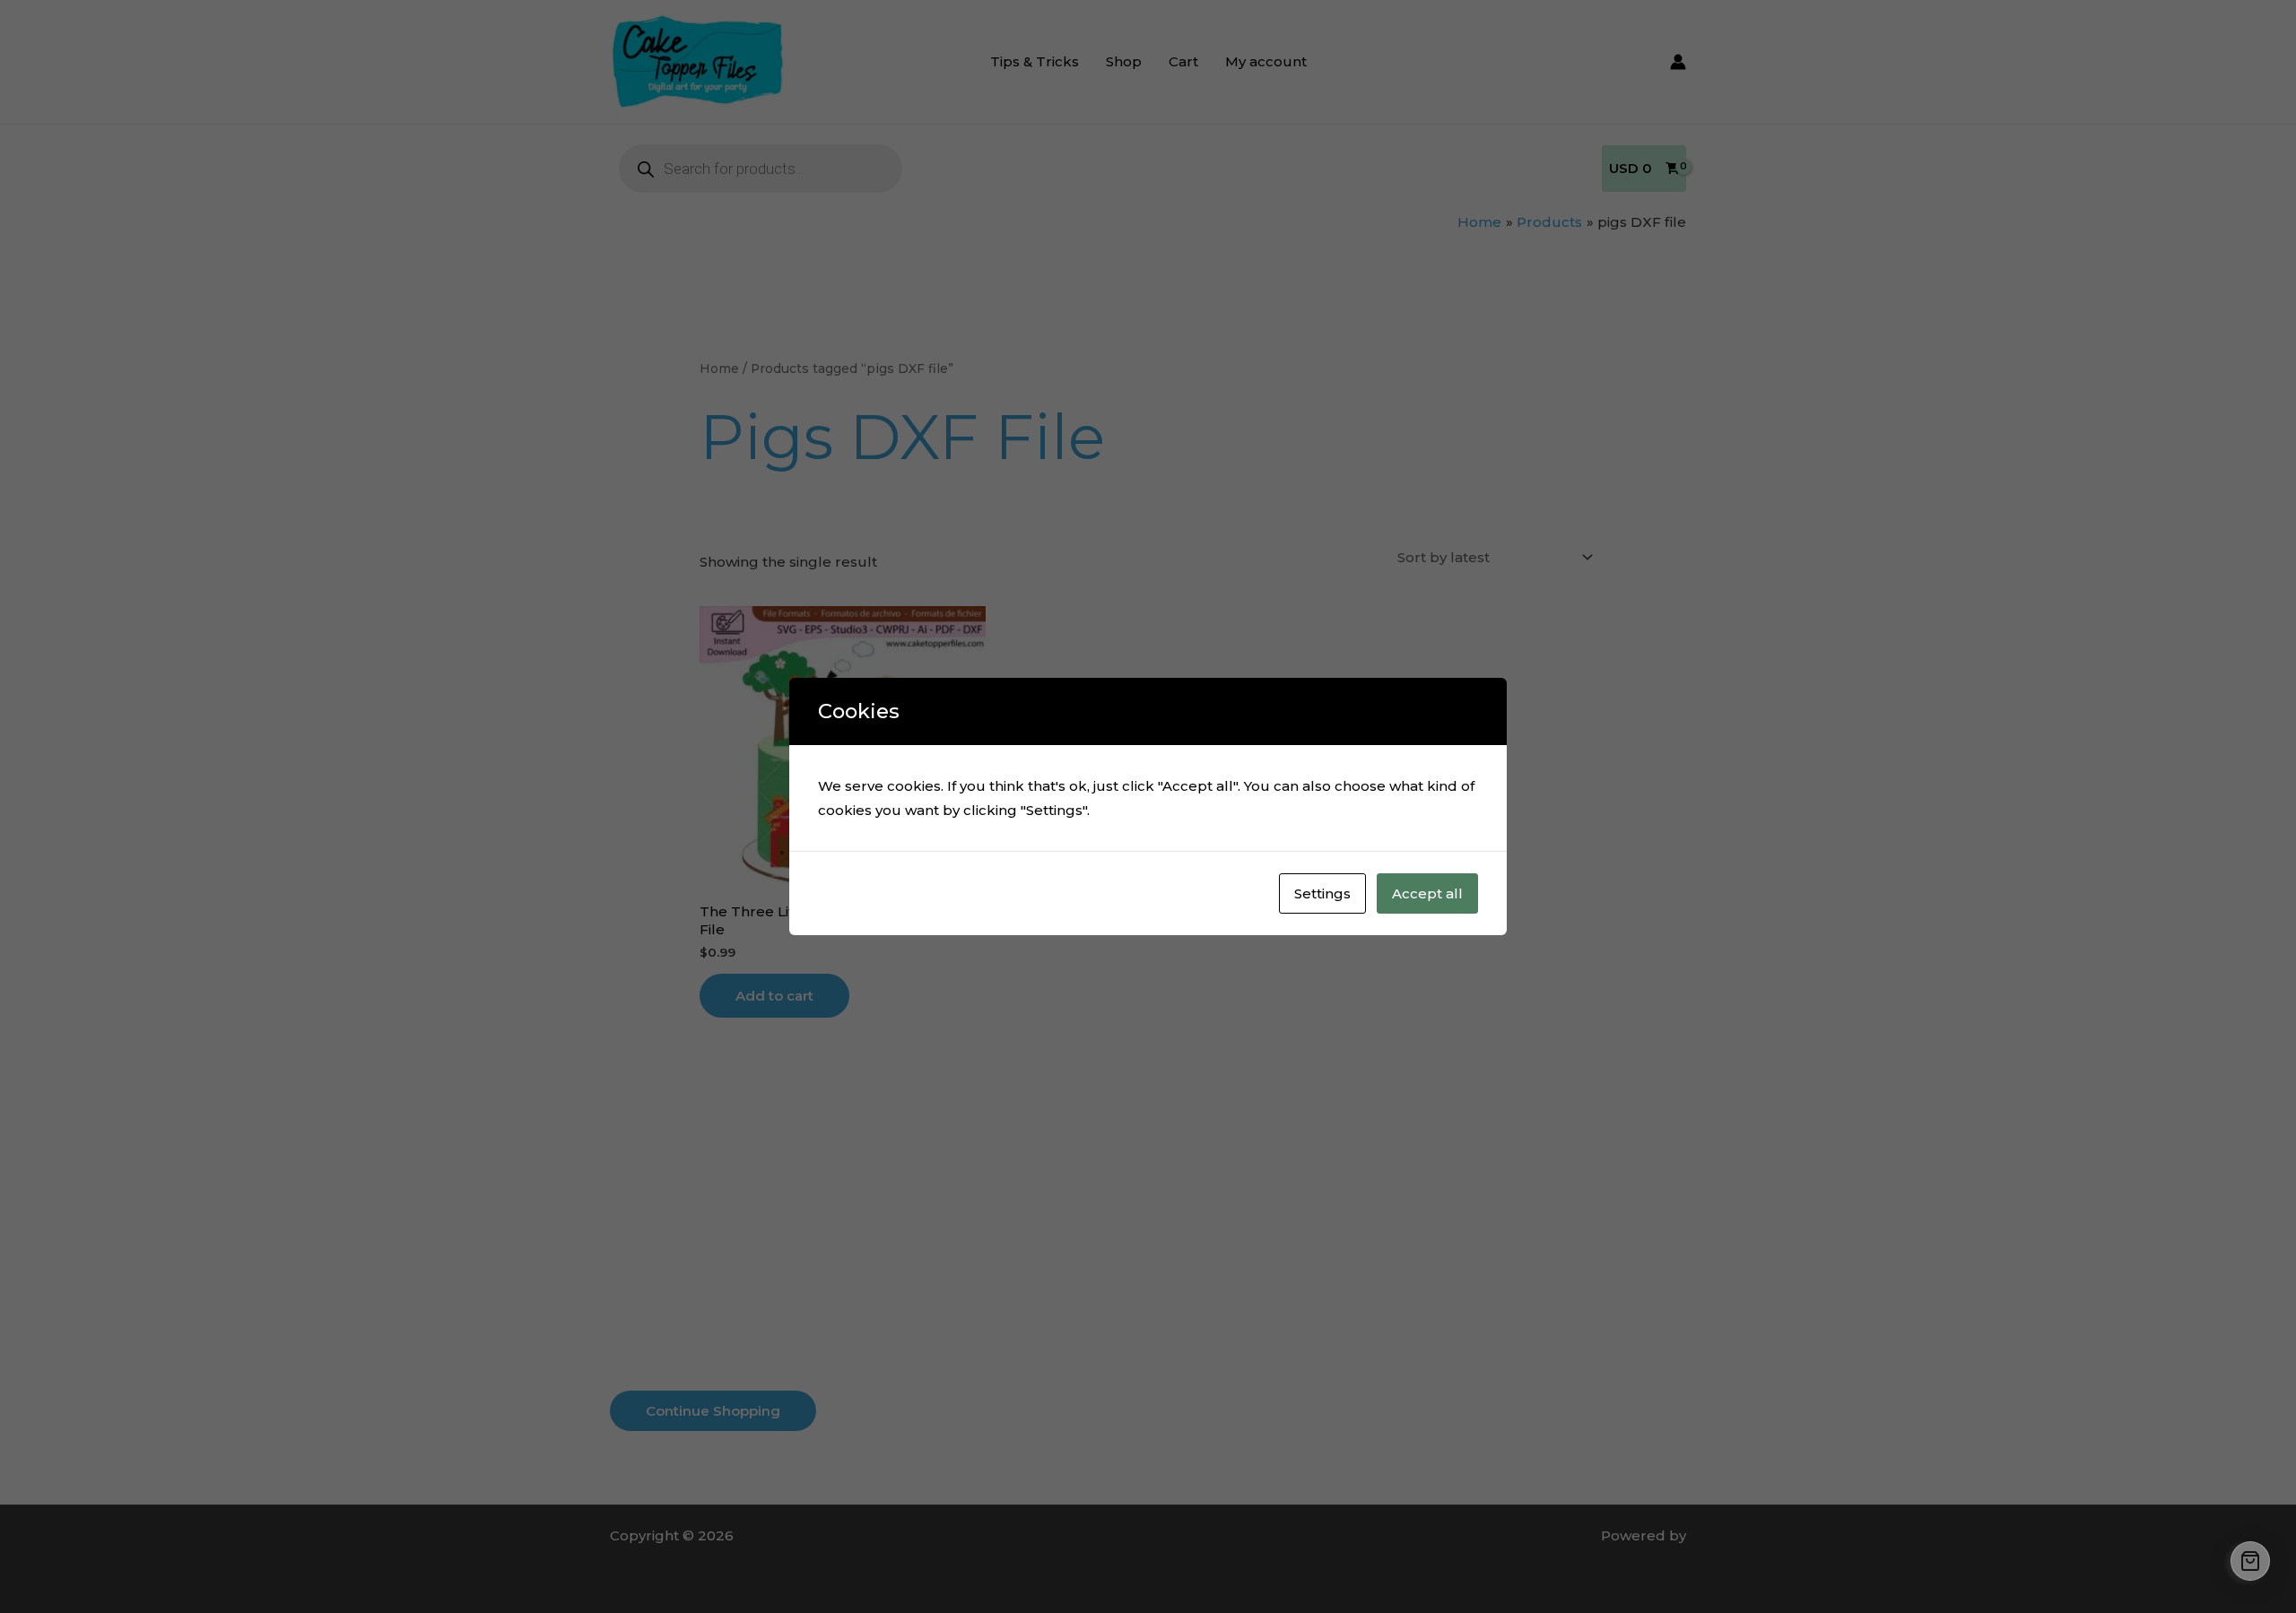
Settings (1322, 893)
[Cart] (2250, 1561)
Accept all (1427, 893)
